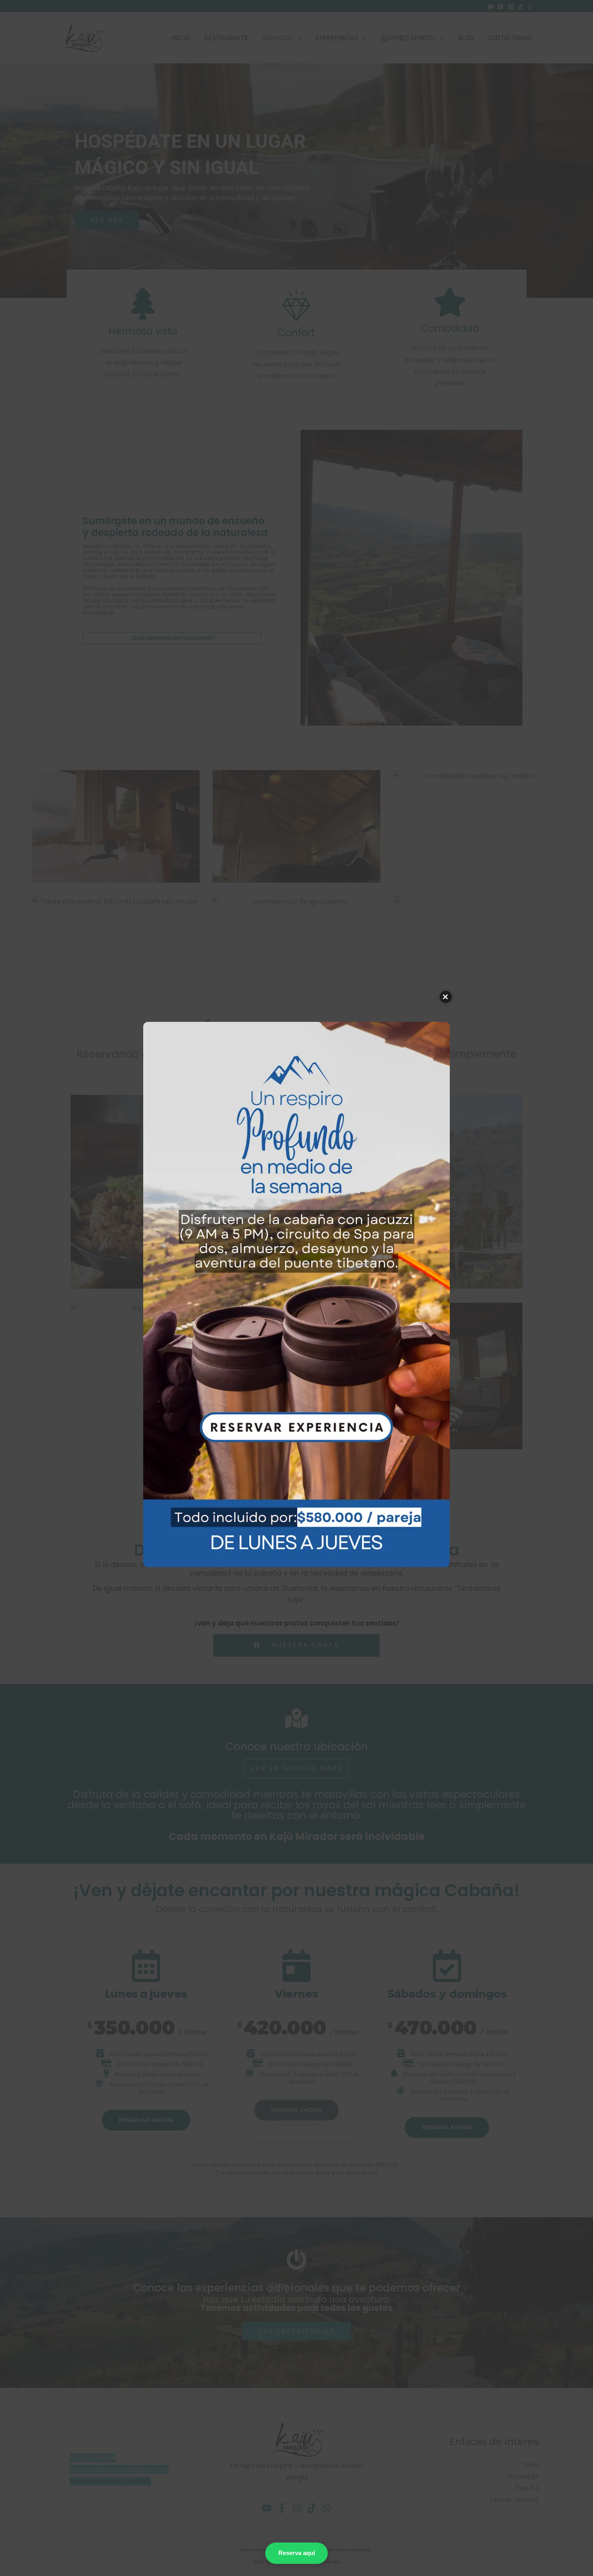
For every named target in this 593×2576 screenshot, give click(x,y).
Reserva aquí (297, 2553)
